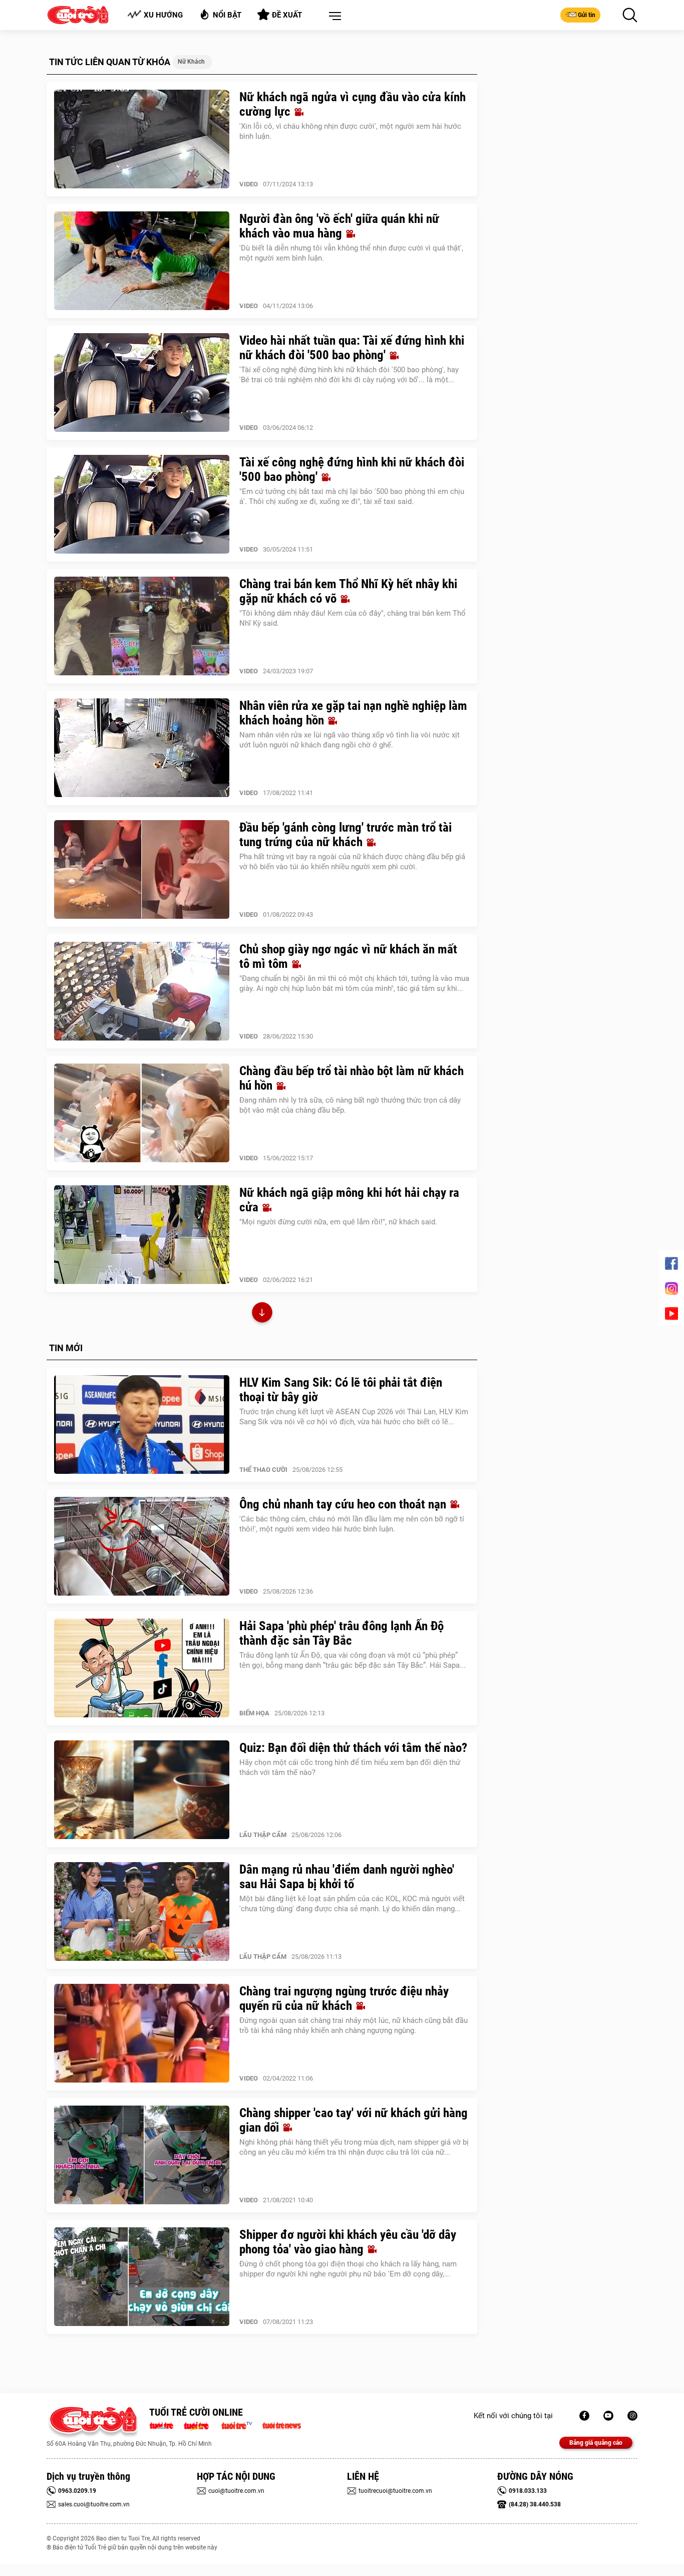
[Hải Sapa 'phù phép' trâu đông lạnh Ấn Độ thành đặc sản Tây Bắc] (142, 1668)
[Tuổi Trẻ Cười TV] (608, 2416)
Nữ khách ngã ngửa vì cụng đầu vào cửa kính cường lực (353, 104)
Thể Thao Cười (263, 1470)
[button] (333, 17)
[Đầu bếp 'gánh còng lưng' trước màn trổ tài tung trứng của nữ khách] (142, 870)
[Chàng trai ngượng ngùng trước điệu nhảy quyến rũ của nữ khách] (142, 2033)
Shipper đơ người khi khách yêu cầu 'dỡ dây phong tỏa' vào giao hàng (348, 2242)
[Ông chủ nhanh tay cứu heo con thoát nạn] (142, 1547)
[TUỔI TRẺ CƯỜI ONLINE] (93, 2422)
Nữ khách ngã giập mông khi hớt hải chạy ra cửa (349, 1200)
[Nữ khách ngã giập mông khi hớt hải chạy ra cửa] (142, 1235)
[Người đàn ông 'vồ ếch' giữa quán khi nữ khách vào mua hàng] (142, 261)
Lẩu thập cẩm (263, 1835)
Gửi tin (587, 15)
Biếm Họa (254, 1713)
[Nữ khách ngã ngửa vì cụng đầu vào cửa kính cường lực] (142, 139)
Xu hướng (163, 15)
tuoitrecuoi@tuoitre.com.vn (395, 2491)
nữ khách (191, 62)
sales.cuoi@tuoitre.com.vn (94, 2504)
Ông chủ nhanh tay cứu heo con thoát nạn (344, 1504)
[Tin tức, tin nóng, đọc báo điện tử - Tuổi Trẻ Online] (164, 2425)
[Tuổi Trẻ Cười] (632, 2416)
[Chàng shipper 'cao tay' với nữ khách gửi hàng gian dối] (142, 2155)
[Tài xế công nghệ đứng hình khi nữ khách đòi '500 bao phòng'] (142, 504)
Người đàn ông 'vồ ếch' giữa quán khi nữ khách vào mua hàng (339, 226)
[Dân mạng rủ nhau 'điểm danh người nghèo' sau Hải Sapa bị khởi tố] (142, 1912)
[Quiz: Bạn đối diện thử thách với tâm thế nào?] (142, 1790)
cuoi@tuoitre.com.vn (236, 2491)
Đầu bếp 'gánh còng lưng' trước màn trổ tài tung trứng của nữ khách (346, 835)
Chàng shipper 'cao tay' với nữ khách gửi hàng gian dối (354, 2120)
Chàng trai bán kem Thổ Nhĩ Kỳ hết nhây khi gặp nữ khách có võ (348, 591)
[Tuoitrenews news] (281, 2425)
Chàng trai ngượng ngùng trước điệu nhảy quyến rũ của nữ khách (344, 1998)
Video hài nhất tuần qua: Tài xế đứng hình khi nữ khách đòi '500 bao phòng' (352, 348)
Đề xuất (287, 15)
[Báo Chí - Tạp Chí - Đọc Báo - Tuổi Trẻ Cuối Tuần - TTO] (200, 2425)
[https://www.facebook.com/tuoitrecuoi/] (584, 2416)
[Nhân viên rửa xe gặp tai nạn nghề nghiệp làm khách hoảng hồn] (142, 748)
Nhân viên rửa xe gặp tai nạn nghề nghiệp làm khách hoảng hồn (353, 713)
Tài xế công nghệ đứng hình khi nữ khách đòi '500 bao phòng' (352, 469)
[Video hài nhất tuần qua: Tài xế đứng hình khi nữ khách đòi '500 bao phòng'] (142, 383)
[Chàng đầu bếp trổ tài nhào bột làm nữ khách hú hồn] (142, 1113)
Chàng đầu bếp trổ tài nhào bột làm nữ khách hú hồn (352, 1078)
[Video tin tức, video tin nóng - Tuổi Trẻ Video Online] (241, 2425)
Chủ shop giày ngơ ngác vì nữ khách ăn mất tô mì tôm (348, 956)
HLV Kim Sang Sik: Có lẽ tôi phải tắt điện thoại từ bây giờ (341, 1390)
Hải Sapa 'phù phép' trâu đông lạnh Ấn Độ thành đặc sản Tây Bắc (341, 1633)
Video (249, 184)
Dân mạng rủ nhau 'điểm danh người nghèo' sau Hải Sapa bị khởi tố (347, 1877)
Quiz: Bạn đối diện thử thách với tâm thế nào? (353, 1748)
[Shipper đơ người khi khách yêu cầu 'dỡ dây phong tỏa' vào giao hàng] (142, 2277)
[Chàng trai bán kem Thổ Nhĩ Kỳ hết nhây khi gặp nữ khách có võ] (142, 626)
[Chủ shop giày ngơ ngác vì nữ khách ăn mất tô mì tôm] (142, 991)
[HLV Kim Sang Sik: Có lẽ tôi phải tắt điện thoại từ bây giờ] (142, 1425)
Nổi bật (227, 15)
